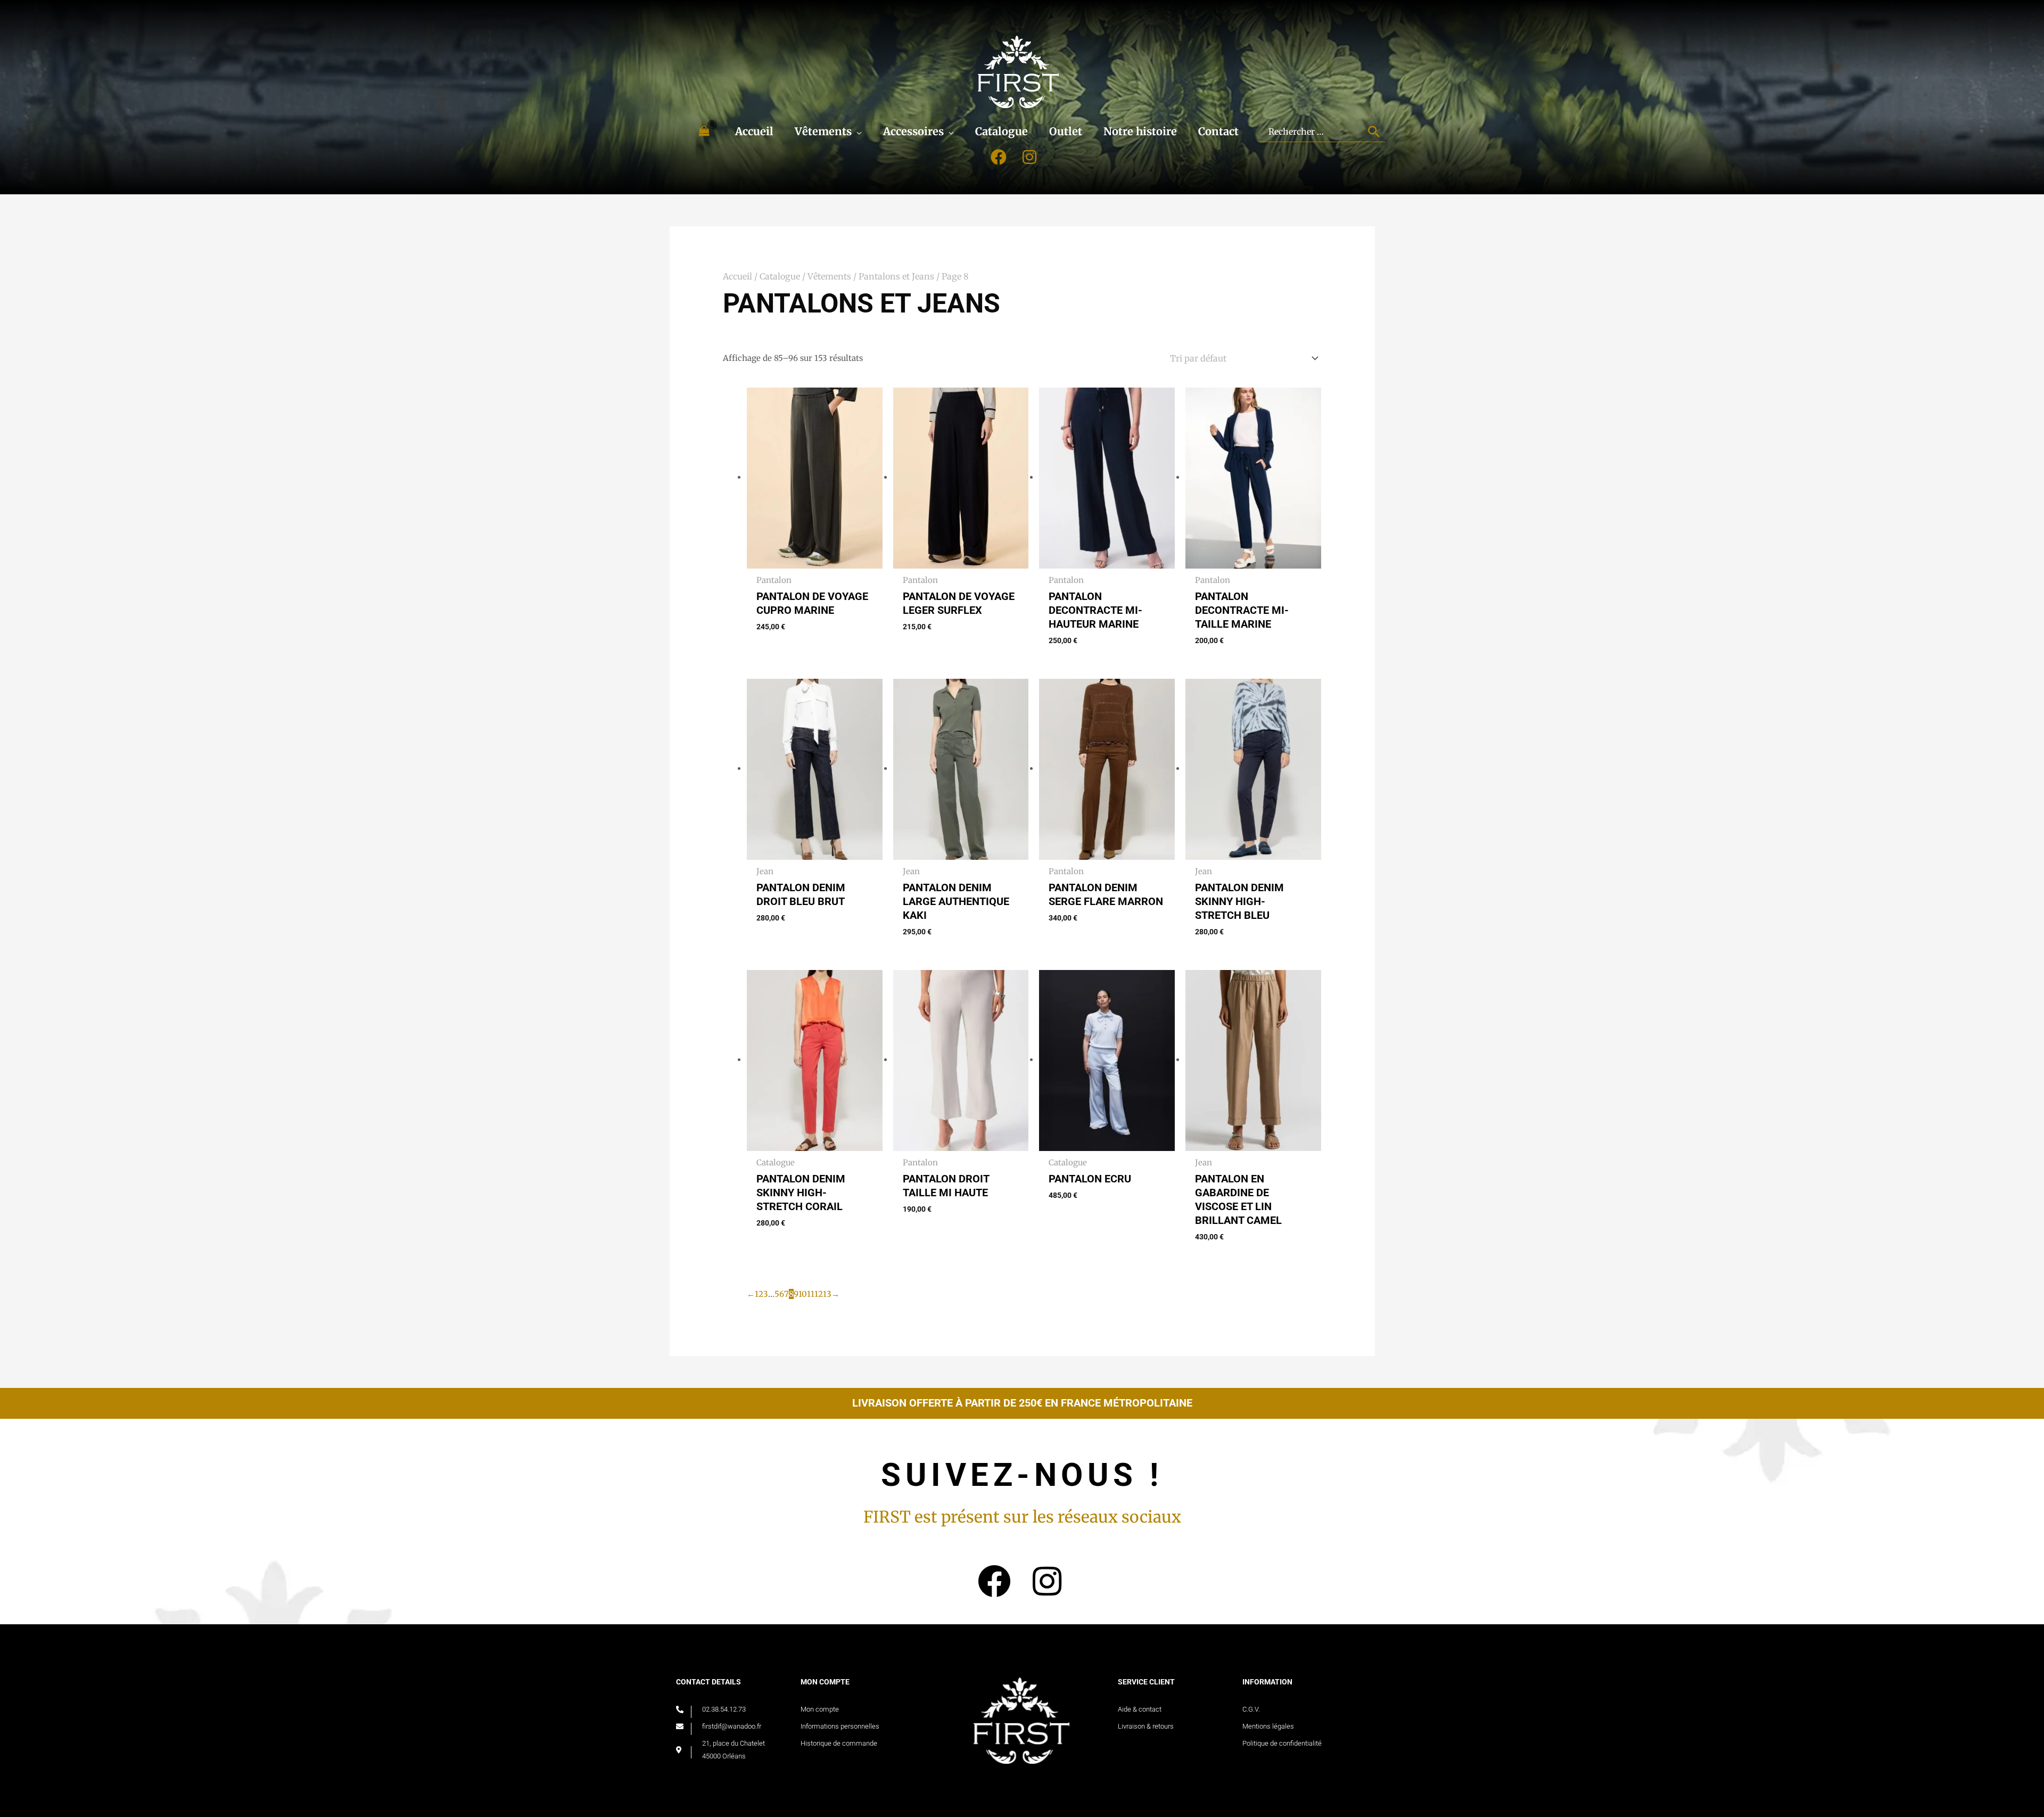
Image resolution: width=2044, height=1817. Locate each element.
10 (803, 1294)
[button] (857, 131)
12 (819, 1294)
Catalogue (780, 276)
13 (827, 1294)
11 (811, 1294)
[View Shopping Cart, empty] (704, 131)
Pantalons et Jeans (896, 276)
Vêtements (829, 276)
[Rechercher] (1375, 131)
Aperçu (814, 560)
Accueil (737, 276)
